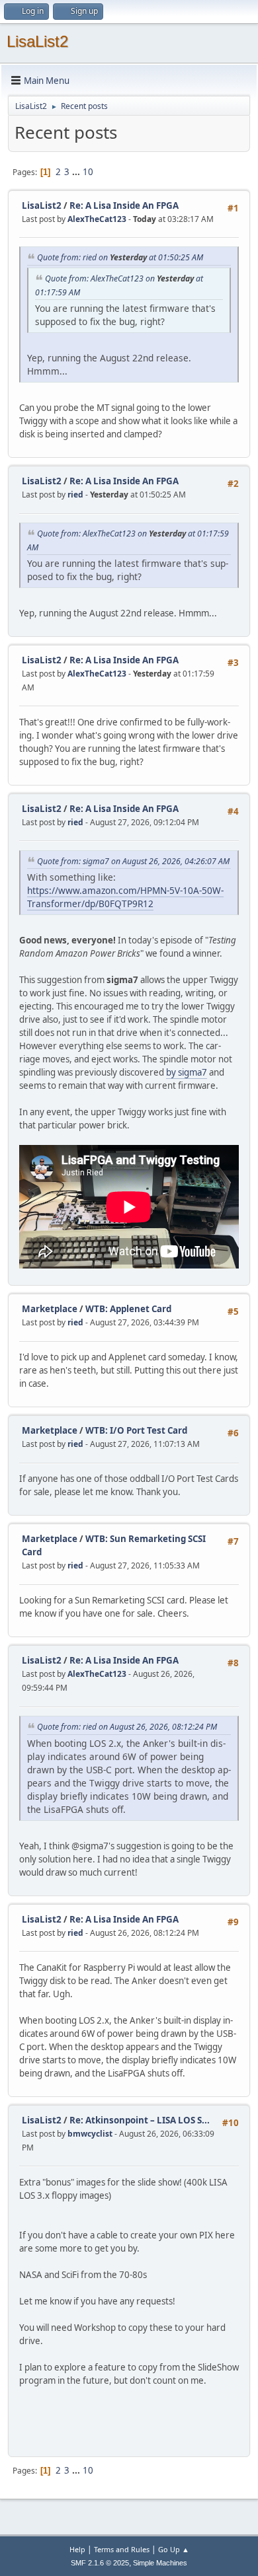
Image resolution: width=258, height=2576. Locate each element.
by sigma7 (187, 1072)
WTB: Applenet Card (128, 1309)
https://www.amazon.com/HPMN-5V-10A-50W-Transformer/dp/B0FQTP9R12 (125, 897)
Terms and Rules (122, 2549)
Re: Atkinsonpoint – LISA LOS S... (140, 2120)
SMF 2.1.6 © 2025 (100, 2563)
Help (77, 2549)
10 (88, 172)
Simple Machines (160, 2563)
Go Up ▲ (174, 2549)
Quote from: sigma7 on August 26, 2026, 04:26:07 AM (133, 861)
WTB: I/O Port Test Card (136, 1430)
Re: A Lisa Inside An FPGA (124, 205)
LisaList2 (37, 41)
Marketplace (50, 1309)
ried (75, 495)
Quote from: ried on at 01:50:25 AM (120, 257)
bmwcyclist (90, 2134)
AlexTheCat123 (97, 219)
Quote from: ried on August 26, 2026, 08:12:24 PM (127, 1727)
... (77, 172)
